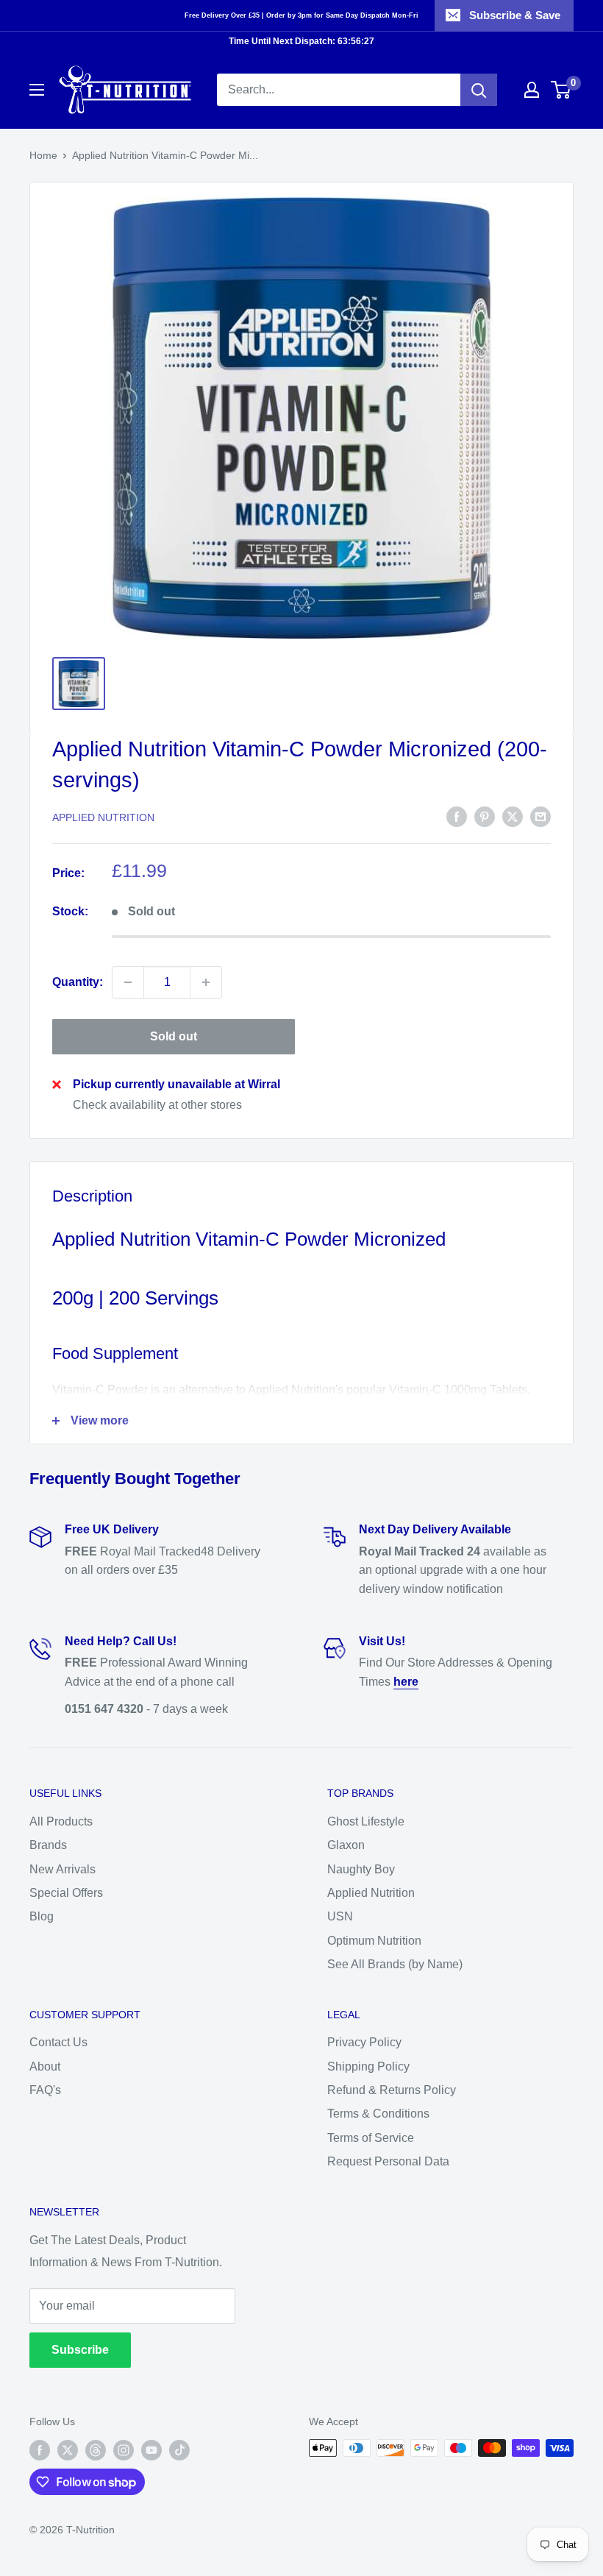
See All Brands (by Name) (395, 1964)
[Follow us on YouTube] (151, 2449)
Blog (42, 1916)
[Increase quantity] (206, 982)
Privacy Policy (364, 2042)
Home (43, 155)
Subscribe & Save (515, 15)
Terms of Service (371, 2138)
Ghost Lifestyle (366, 1821)
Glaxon (346, 1845)
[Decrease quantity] (128, 982)
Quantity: (78, 982)
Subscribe (80, 2350)
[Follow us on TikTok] (179, 2449)
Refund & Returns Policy (392, 2090)
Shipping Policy (368, 2066)
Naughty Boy (361, 1869)
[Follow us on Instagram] (124, 2449)
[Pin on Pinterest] (485, 816)
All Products (61, 1821)
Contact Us (58, 2042)
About (45, 2066)
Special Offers (66, 1893)
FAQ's (45, 2090)
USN (340, 1916)
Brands (48, 1845)
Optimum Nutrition (374, 1941)
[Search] (479, 90)
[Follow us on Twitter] (68, 2449)
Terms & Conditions (378, 2114)
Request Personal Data (388, 2161)
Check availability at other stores (157, 1105)
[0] (561, 90)
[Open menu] (37, 90)
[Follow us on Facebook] (40, 2449)
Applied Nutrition (103, 817)
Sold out (174, 1036)
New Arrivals (63, 1869)
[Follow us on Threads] (96, 2449)
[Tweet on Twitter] (513, 816)
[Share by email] (540, 816)
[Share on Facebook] (457, 816)
